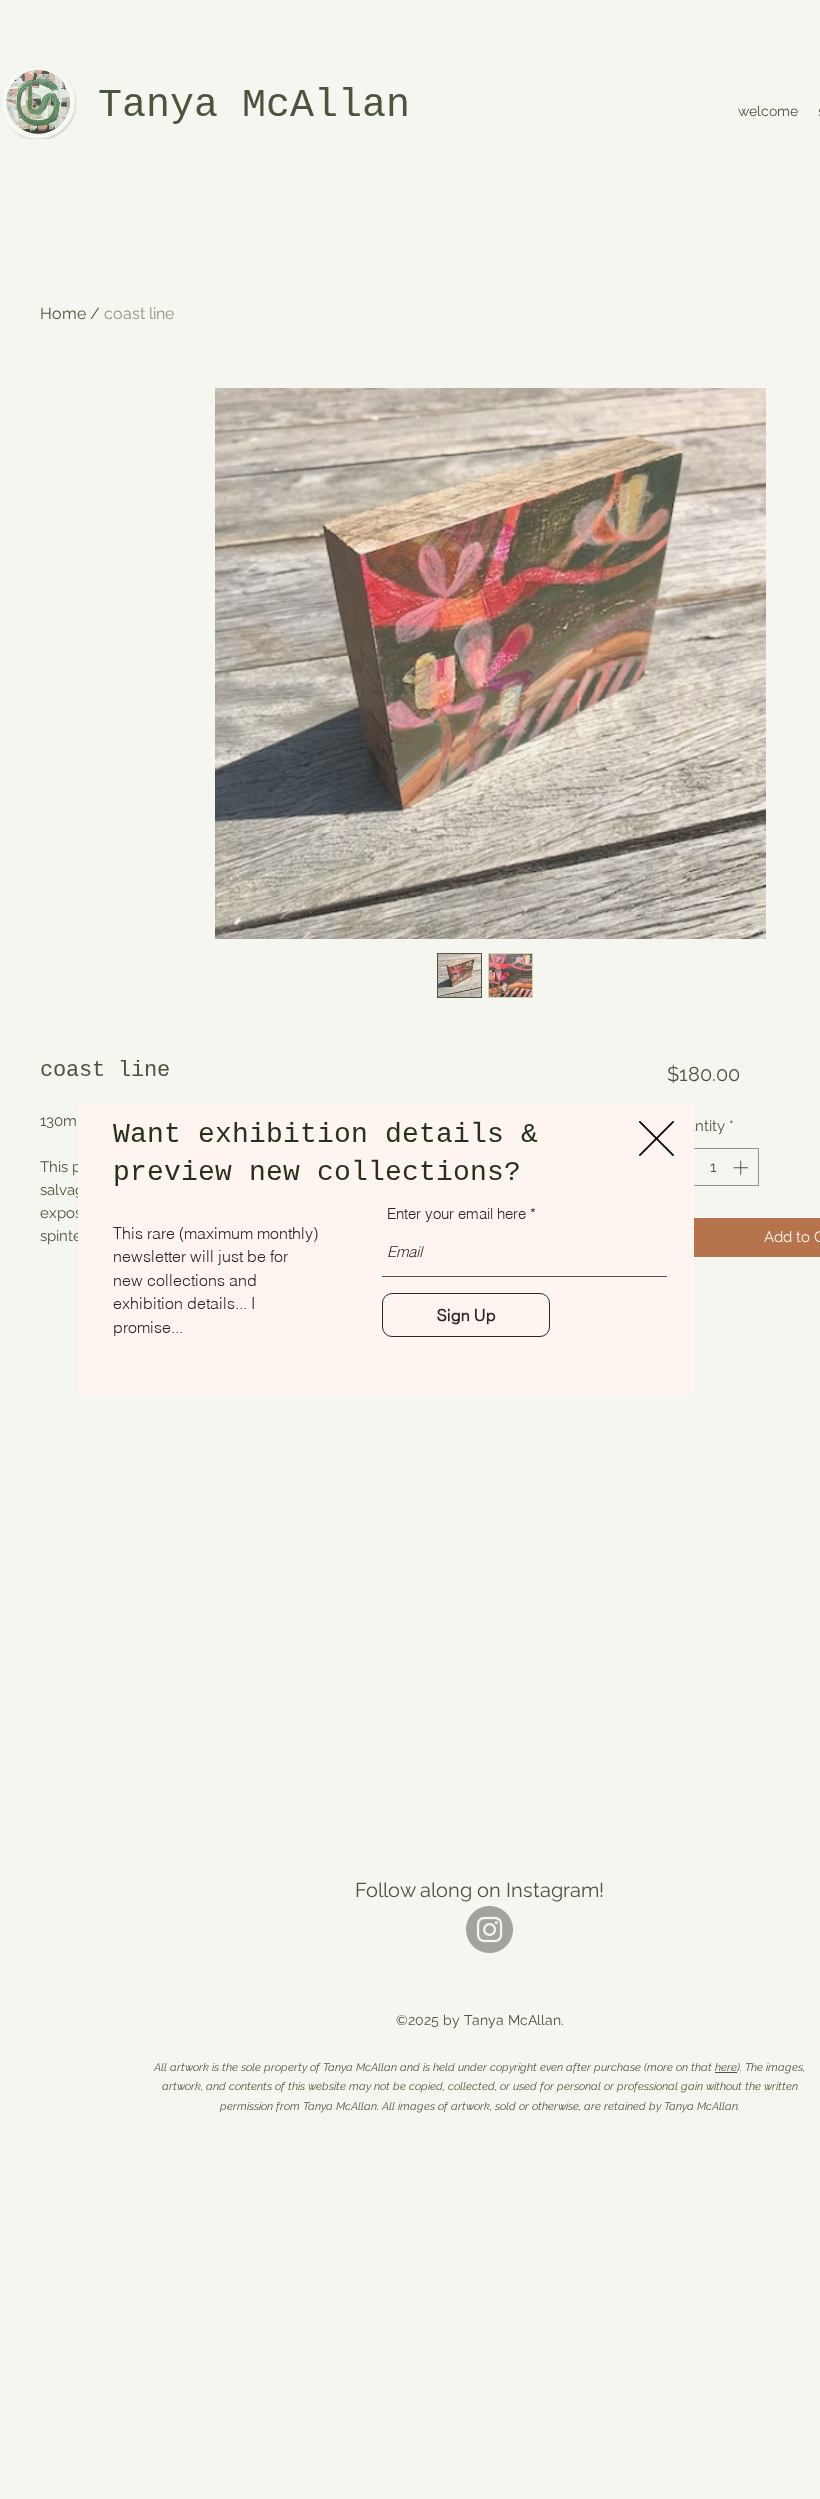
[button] (656, 1138)
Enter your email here (456, 1213)
